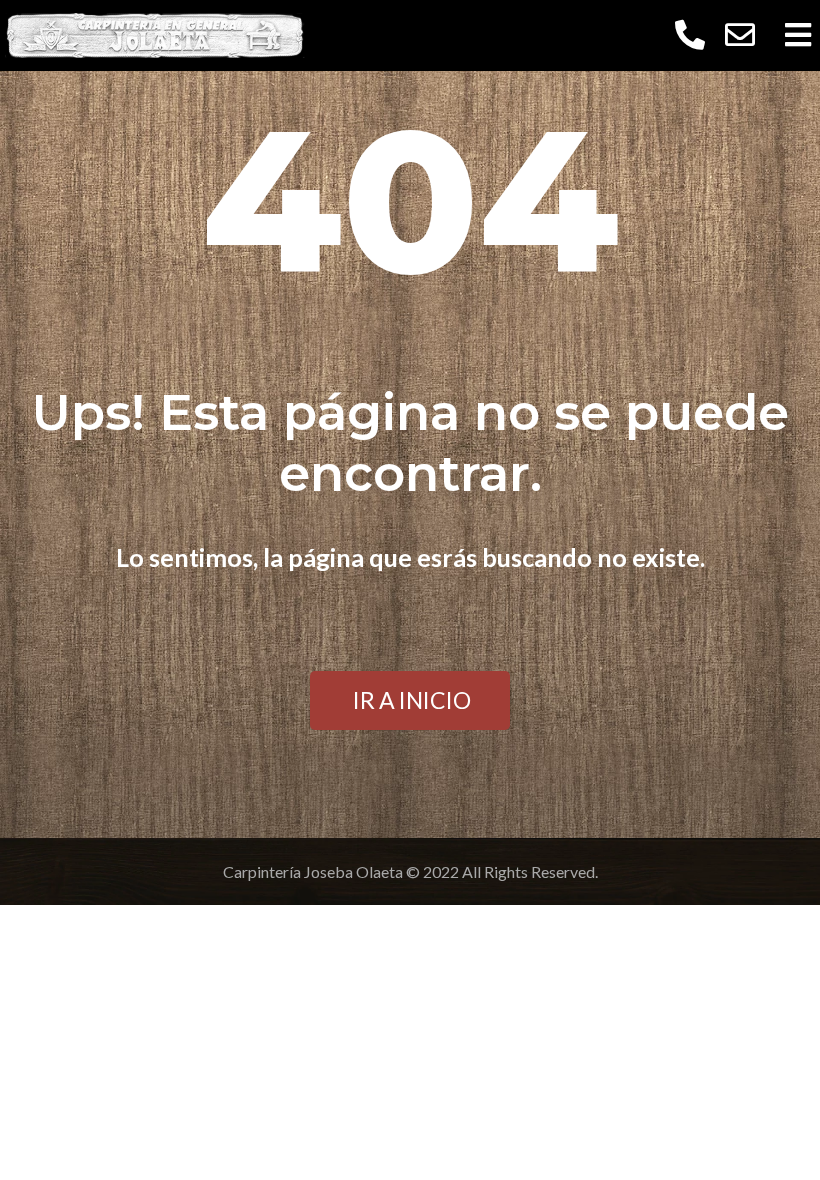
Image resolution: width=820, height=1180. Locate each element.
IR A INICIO (412, 700)
